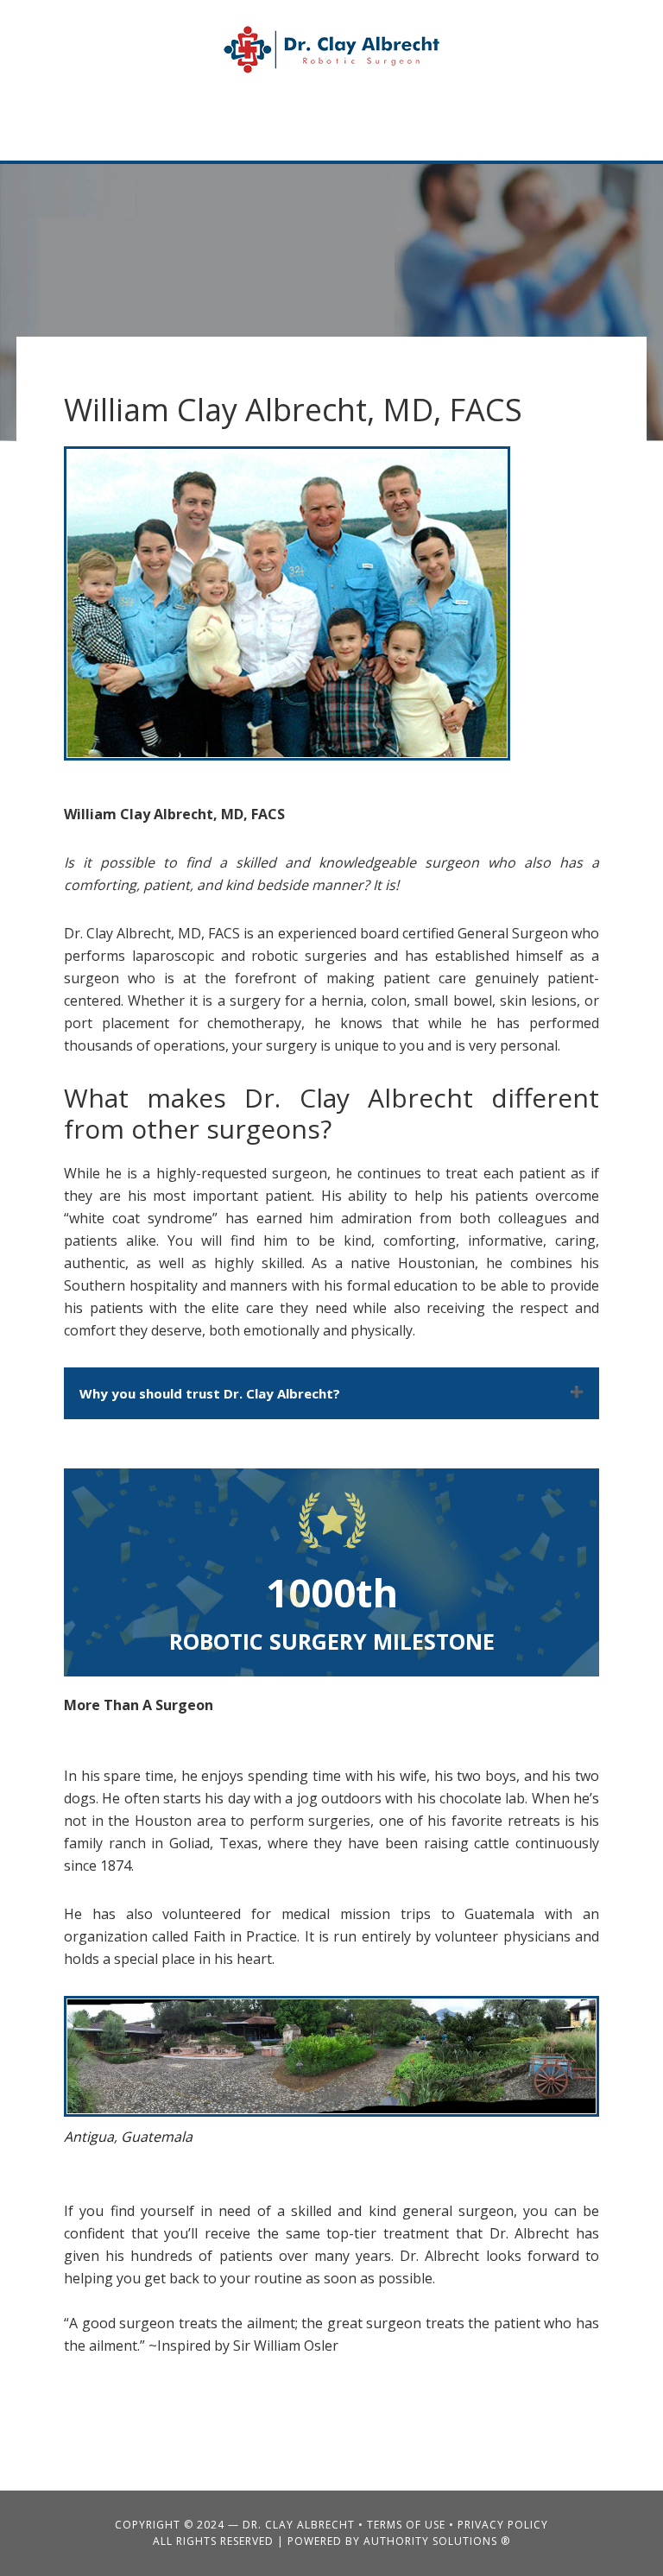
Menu (593, 130)
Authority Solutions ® (437, 2541)
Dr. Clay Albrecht (331, 50)
